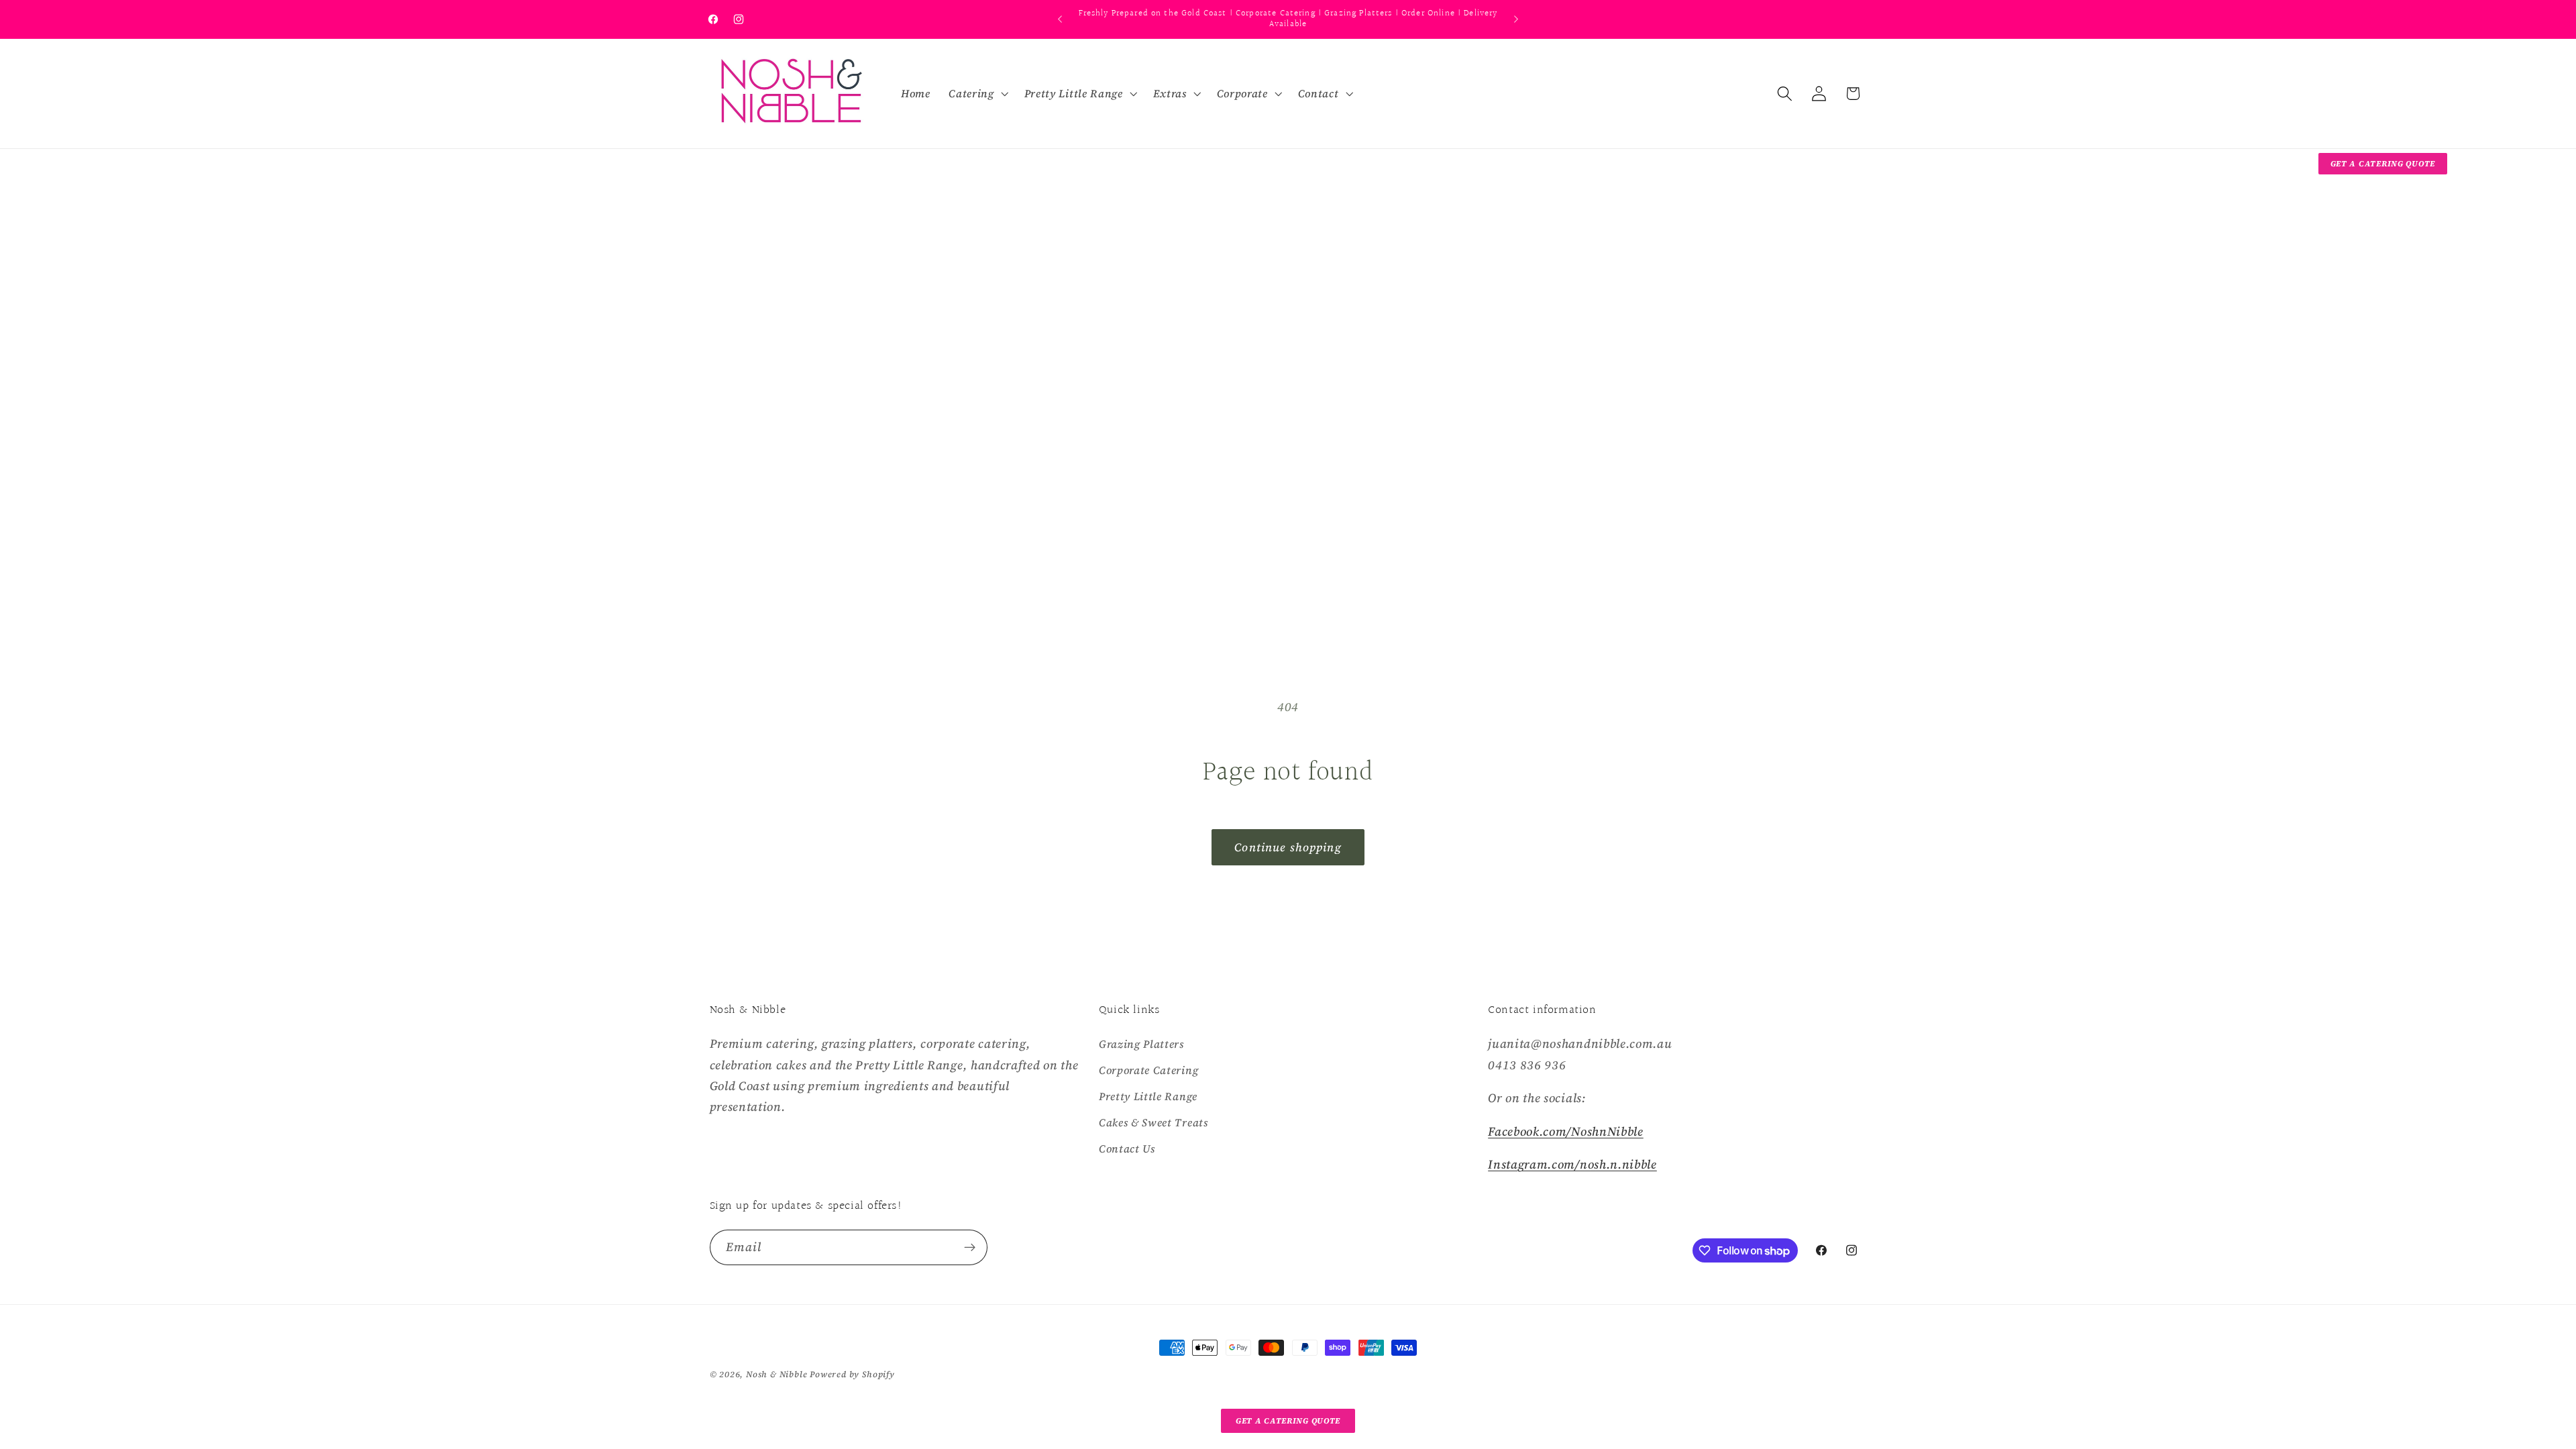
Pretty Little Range (1148, 1096)
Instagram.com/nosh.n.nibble (1572, 1164)
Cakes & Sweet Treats (1153, 1122)
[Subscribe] (970, 1248)
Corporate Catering (1148, 1070)
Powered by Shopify (852, 1374)
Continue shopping (1288, 847)
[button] (977, 93)
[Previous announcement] (1060, 19)
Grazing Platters (1141, 1044)
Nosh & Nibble (776, 1374)
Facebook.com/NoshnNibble (1566, 1131)
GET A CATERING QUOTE (2383, 164)
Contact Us (1127, 1148)
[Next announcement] (1516, 19)
